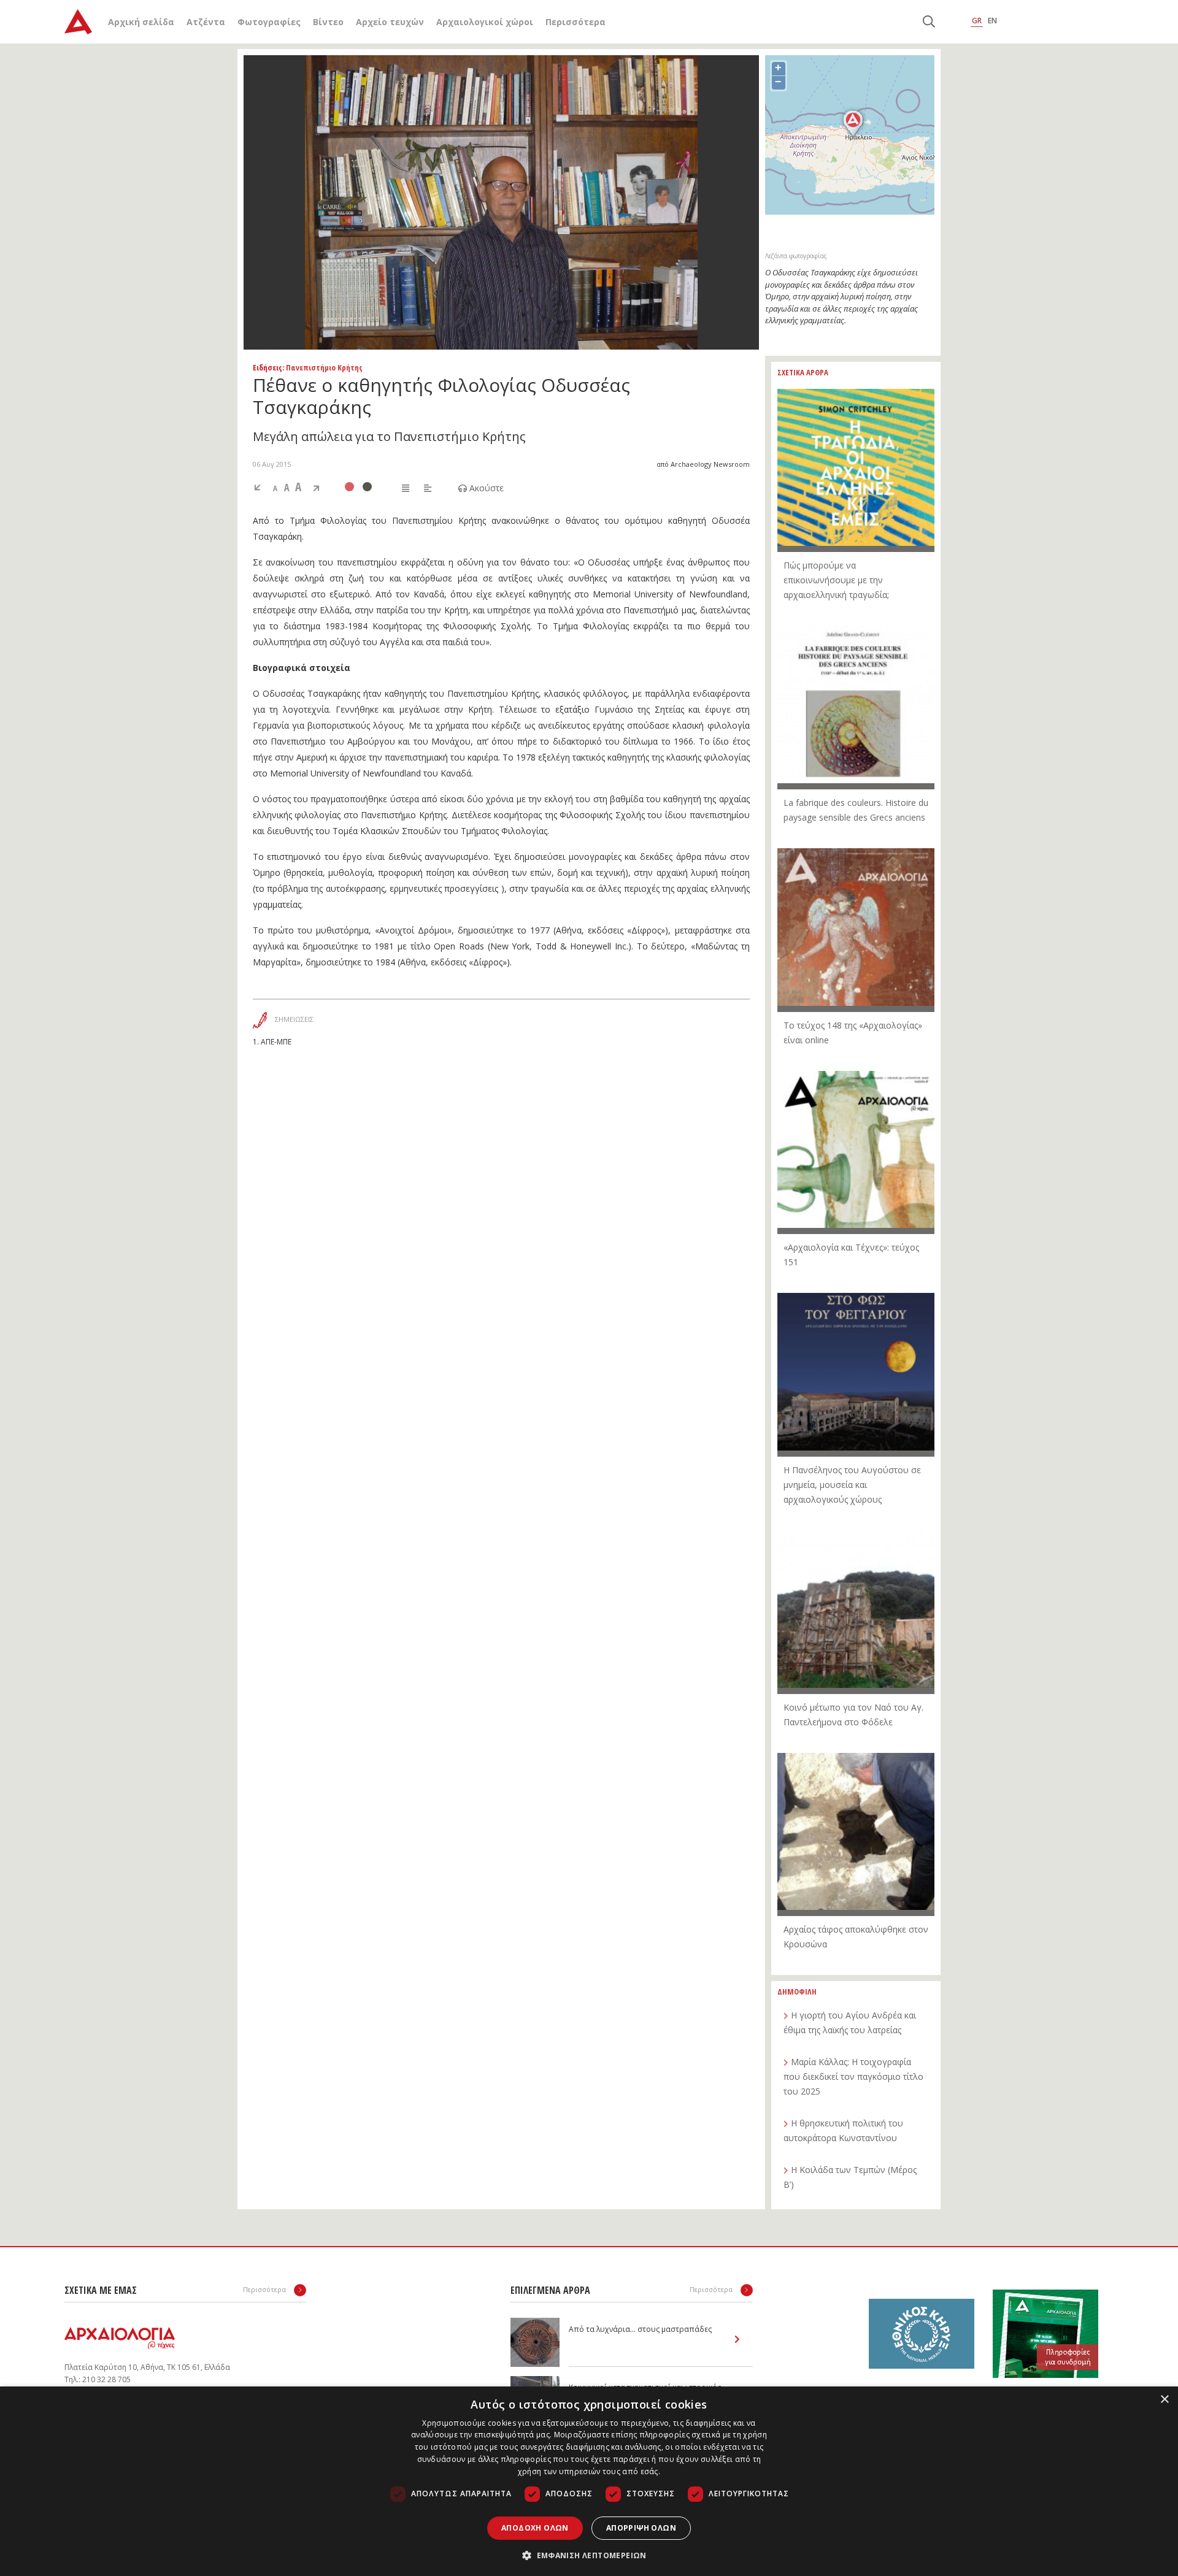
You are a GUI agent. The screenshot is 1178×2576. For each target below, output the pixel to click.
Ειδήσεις (268, 367)
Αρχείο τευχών (390, 22)
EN (992, 21)
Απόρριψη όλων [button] (641, 2528)
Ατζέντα (206, 22)
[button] (589, 2555)
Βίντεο (328, 22)
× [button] (1164, 2400)
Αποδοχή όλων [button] (535, 2528)
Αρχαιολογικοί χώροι (485, 22)
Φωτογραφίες (269, 22)
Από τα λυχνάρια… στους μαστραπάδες (640, 2329)
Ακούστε (485, 488)
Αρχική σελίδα (141, 22)
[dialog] (589, 2481)
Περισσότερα (576, 22)
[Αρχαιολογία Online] (78, 22)
